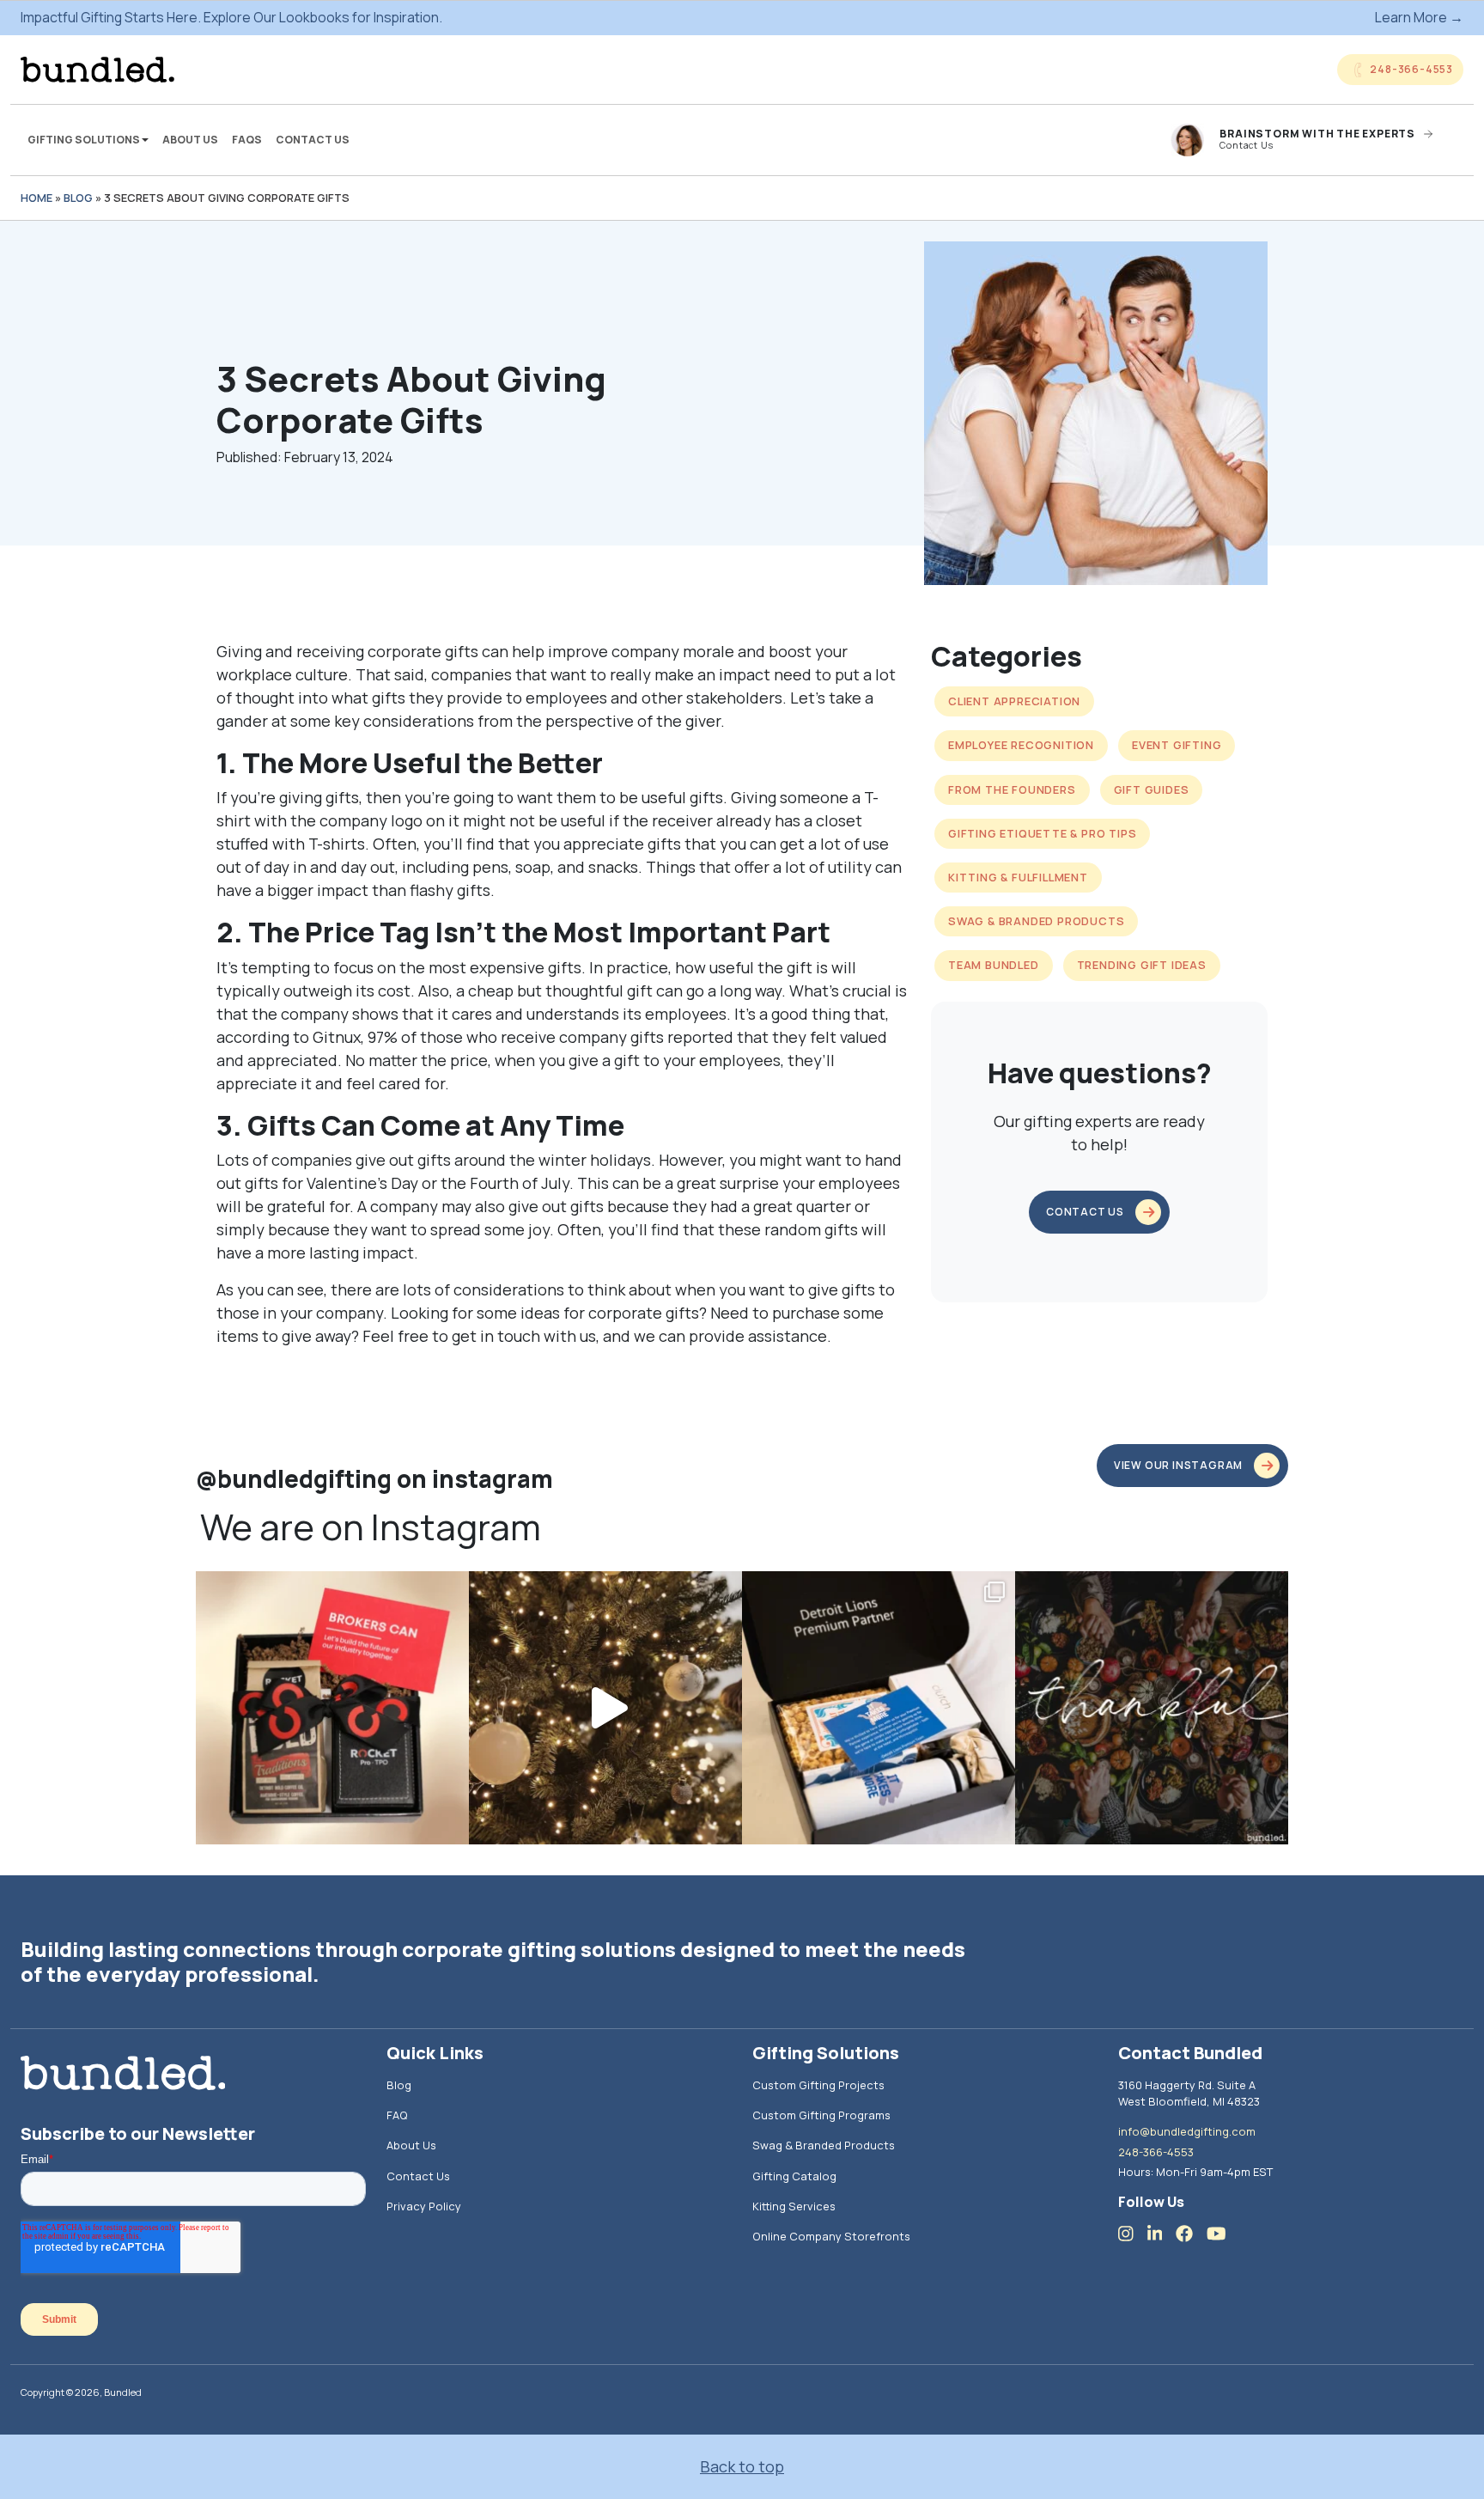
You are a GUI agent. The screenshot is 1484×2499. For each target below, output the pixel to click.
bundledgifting (330, 1589)
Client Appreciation (1014, 701)
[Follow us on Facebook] (1191, 2233)
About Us (190, 140)
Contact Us (313, 140)
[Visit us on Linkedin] (1162, 2233)
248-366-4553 (1156, 2152)
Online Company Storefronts (831, 2236)
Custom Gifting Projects (818, 2085)
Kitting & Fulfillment (1018, 877)
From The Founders (1012, 789)
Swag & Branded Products (1036, 921)
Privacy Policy (424, 2206)
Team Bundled (994, 965)
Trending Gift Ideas (1142, 965)
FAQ (397, 2115)
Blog (78, 198)
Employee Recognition (1021, 745)
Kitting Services (794, 2206)
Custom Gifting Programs (821, 2115)
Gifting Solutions (85, 140)
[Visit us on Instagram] (1133, 2233)
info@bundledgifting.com (1187, 2131)
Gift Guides (1152, 789)
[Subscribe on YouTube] (1223, 2233)
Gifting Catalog (794, 2176)
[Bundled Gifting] (97, 70)
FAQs (247, 140)
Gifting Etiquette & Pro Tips (1042, 833)
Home (36, 198)
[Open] (332, 1708)
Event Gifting (1177, 745)
